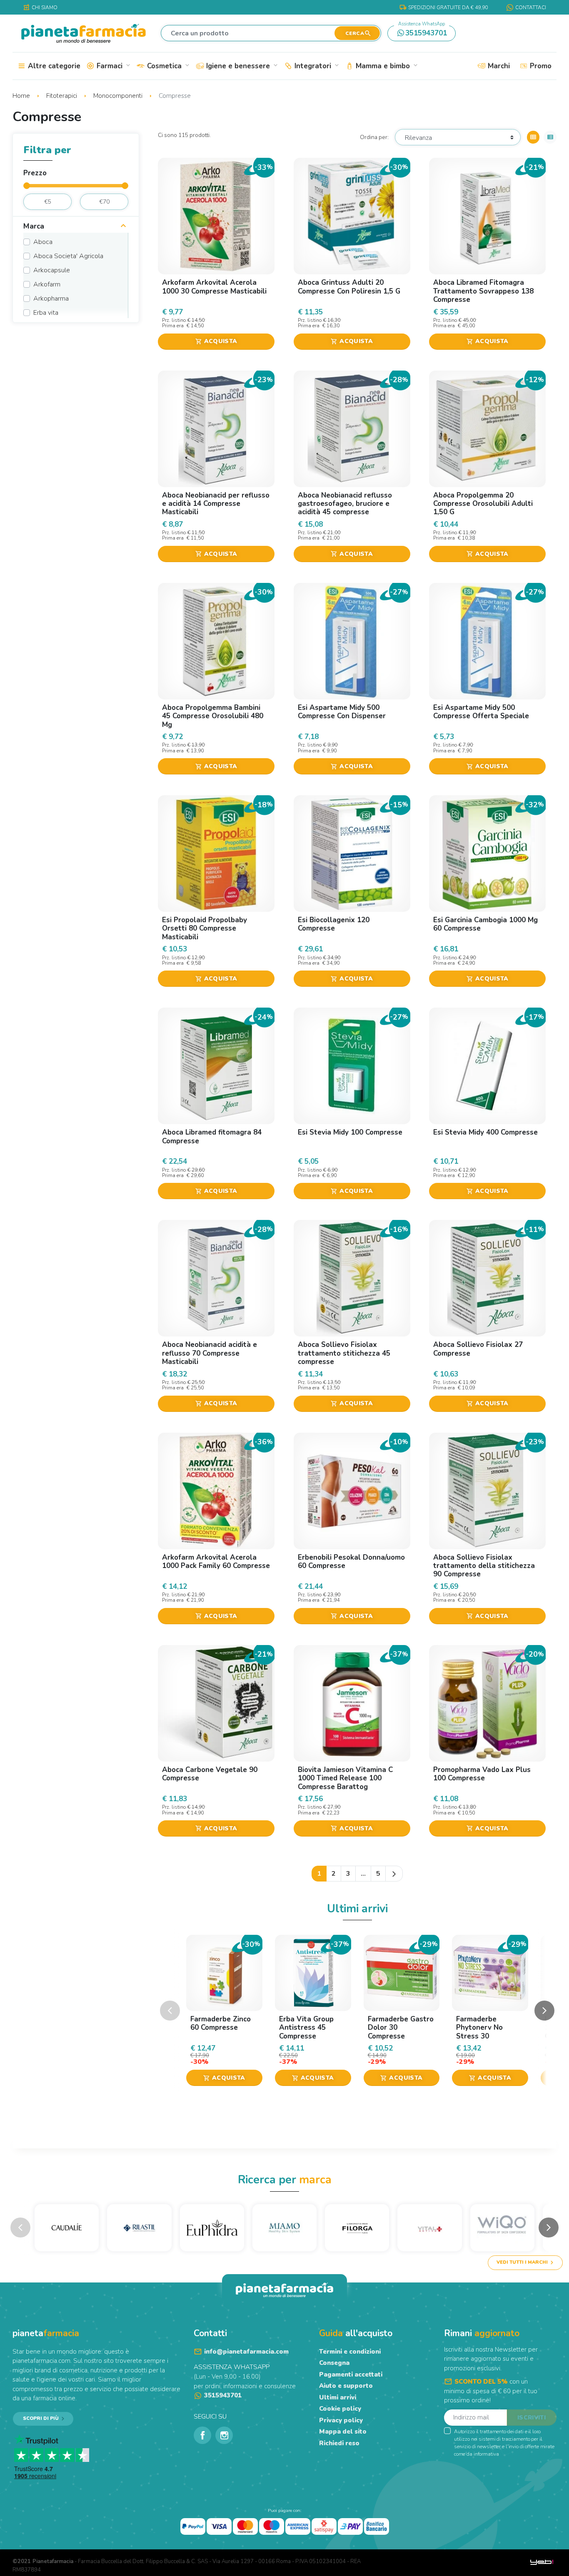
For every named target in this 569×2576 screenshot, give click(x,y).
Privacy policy (341, 2420)
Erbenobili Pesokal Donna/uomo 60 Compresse (351, 1562)
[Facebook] (202, 2435)
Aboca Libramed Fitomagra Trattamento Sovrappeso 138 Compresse (483, 291)
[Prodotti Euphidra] (212, 2228)
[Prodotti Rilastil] (139, 2228)
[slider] (27, 186)
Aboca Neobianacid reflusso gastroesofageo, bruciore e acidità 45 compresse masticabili (345, 508)
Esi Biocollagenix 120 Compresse (334, 924)
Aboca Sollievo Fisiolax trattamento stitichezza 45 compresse (344, 1353)
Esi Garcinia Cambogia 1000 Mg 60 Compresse (485, 924)
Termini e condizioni (350, 2352)
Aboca (43, 242)
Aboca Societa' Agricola (68, 256)
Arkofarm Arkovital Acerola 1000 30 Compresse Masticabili (214, 287)
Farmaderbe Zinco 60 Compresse (221, 2023)
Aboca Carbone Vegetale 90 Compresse (210, 1774)
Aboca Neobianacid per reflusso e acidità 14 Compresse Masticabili (216, 504)
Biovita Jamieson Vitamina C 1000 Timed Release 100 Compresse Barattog (345, 1778)
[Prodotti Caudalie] (67, 2228)
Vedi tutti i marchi (522, 2262)
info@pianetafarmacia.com (246, 2352)
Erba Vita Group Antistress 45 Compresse (306, 2028)
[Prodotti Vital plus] (429, 2228)
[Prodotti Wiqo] (502, 2228)
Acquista (216, 341)
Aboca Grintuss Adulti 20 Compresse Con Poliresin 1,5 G (349, 287)
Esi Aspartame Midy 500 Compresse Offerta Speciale (481, 712)
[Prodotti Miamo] (284, 2228)
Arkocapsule (52, 270)
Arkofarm (47, 284)
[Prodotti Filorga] (357, 2228)
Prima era (173, 326)
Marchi (498, 66)
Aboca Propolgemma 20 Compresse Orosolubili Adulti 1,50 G (483, 504)
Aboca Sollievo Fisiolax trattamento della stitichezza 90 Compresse (484, 1566)
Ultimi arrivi (338, 2397)
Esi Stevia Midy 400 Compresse (485, 1132)
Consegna (334, 2363)
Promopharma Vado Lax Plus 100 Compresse (482, 1774)
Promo (540, 66)
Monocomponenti (119, 96)
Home (22, 96)
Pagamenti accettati (351, 2374)
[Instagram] (224, 2435)
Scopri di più (41, 2418)
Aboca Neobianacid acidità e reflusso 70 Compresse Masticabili (210, 1353)
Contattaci (531, 7)
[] (123, 227)
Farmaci (113, 66)
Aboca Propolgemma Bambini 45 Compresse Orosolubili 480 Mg (213, 716)
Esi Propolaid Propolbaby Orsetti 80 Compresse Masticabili (205, 928)
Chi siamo (40, 7)
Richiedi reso (339, 2443)
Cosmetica (167, 66)
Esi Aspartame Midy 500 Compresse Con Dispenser (342, 712)
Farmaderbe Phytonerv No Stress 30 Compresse (479, 2032)
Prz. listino (174, 320)
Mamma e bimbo (386, 66)
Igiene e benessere (241, 66)
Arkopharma (51, 299)
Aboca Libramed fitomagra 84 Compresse (212, 1136)
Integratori (316, 66)
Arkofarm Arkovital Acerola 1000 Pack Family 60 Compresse (216, 1562)
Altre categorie (53, 66)
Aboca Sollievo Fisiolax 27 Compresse (478, 1349)
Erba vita (46, 313)
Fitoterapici (62, 96)
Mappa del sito (343, 2432)
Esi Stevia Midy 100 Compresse (350, 1132)
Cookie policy (340, 2409)
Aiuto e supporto (346, 2386)
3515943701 (423, 32)
